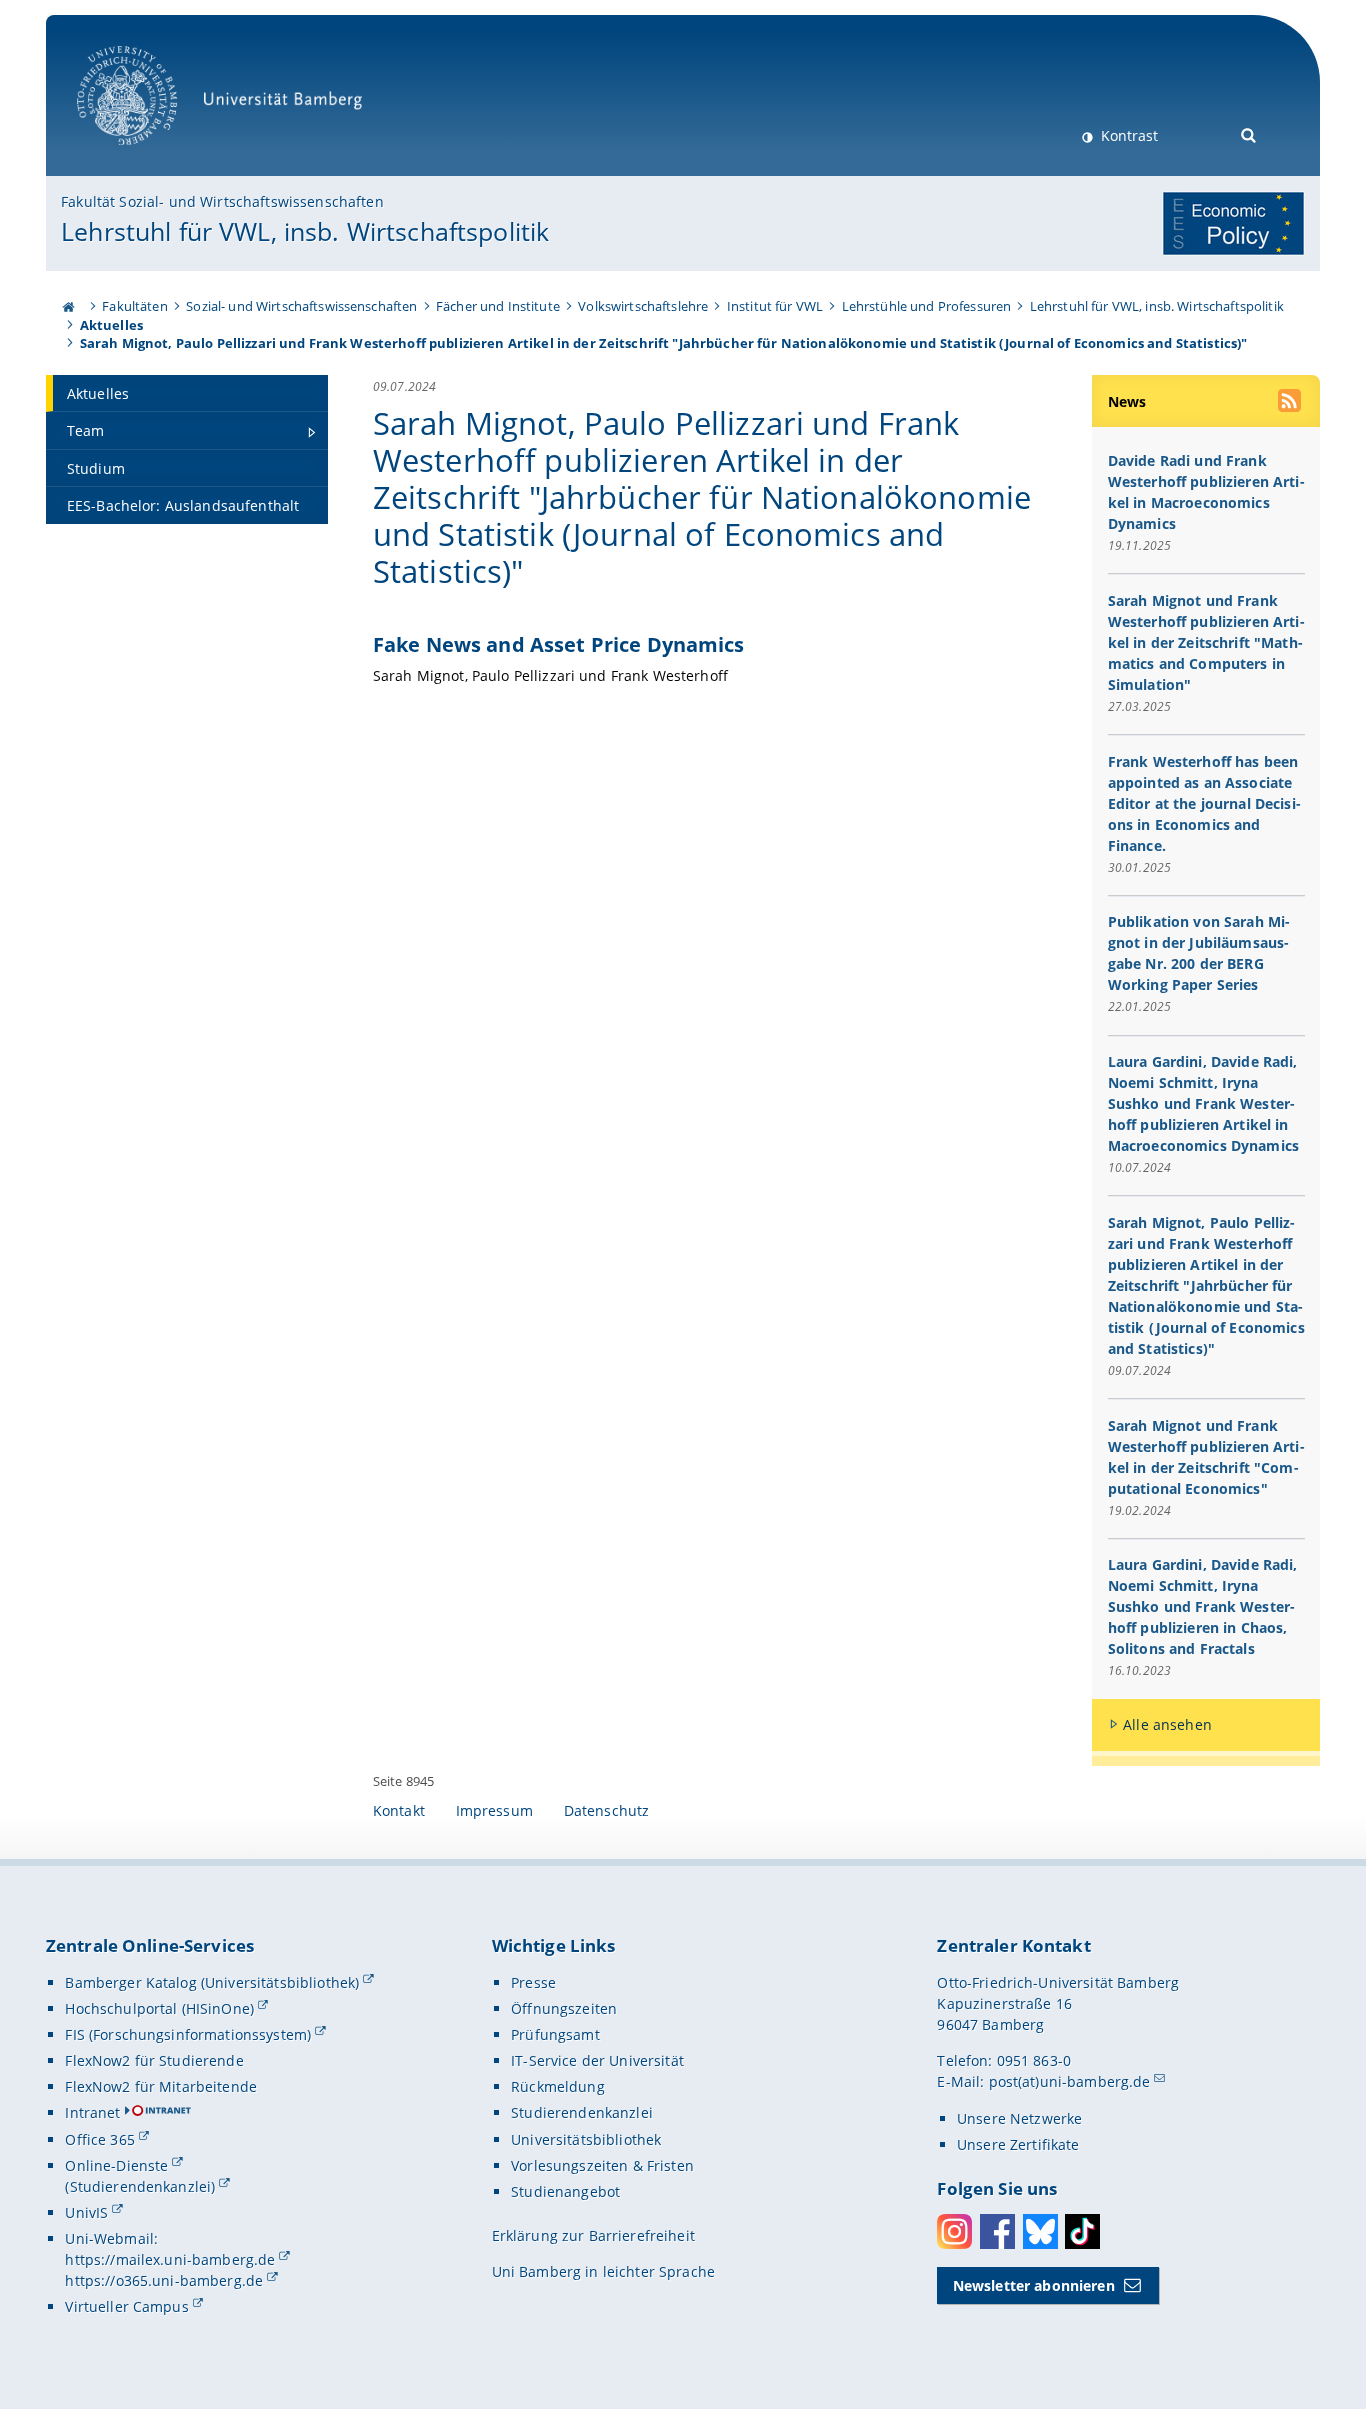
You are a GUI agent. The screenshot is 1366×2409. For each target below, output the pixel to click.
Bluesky (1040, 2231)
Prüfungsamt (555, 2034)
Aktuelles (111, 325)
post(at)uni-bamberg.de (1070, 2081)
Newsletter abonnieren (1034, 2285)
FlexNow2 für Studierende (154, 2060)
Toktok (1082, 2231)
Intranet (92, 2112)
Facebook (997, 2231)
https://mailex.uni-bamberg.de (170, 2259)
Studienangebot (565, 2191)
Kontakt (399, 1810)
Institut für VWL (775, 306)
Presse (533, 1982)
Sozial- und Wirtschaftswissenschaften (301, 306)
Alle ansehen (1167, 1724)
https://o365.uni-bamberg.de (164, 2280)
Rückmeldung (558, 2086)
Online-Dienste (116, 2165)
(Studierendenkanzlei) (140, 2186)
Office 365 (99, 2139)
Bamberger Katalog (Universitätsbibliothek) (212, 1982)
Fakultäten (134, 306)
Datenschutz (607, 1810)
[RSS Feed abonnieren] (1291, 403)
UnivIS (86, 2212)
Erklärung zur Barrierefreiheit (593, 2235)
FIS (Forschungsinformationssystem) (188, 2034)
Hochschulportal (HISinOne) (159, 2008)
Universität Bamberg (147, 155)
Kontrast (1127, 135)
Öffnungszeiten (564, 2008)
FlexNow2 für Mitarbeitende (161, 2086)
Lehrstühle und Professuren (927, 306)
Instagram (954, 2231)
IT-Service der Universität (597, 2060)
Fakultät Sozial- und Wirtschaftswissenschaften (222, 201)
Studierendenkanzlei (582, 2112)
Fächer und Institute (498, 306)
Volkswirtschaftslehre (643, 306)
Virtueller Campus (126, 2306)
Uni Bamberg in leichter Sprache (603, 2271)
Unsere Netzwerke (1019, 2118)
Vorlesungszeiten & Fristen (602, 2165)
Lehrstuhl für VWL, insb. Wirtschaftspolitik (305, 231)
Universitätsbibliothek (586, 2139)
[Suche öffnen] (1249, 133)
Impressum (494, 1810)
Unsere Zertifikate (1018, 2144)
